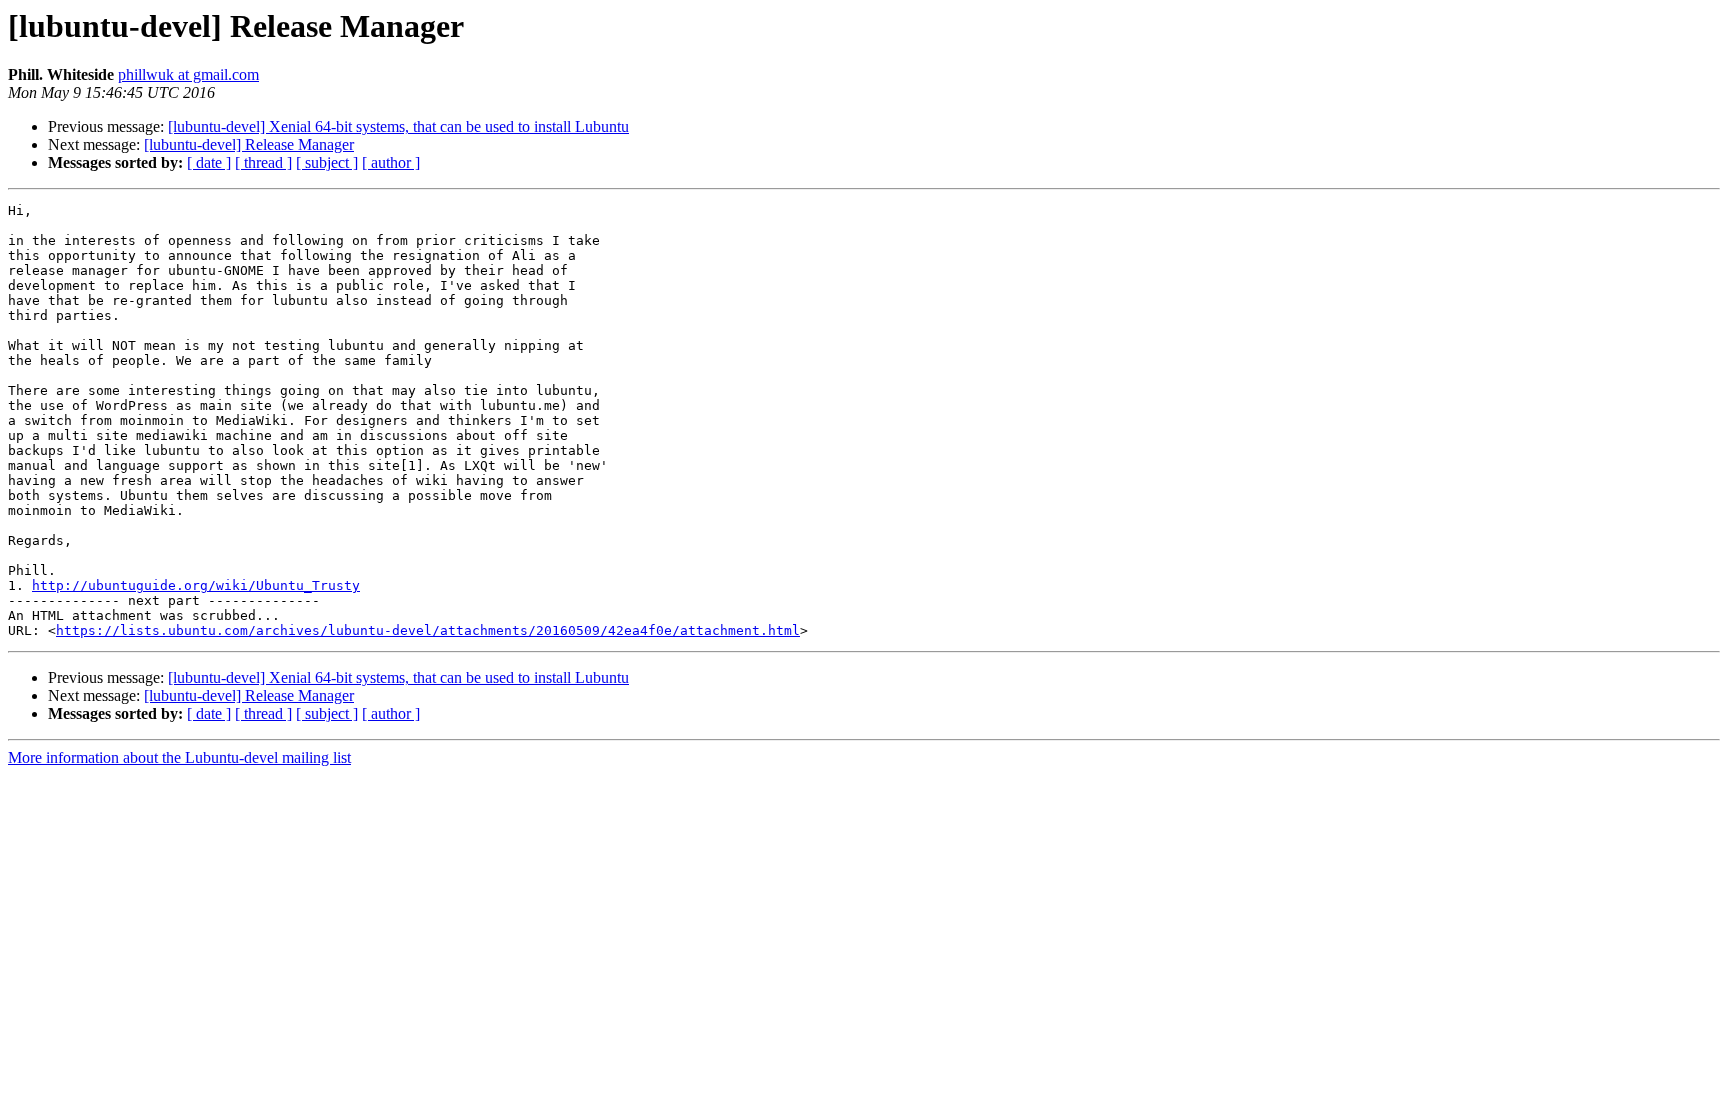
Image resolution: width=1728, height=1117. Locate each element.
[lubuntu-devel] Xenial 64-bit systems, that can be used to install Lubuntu (398, 126)
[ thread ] (263, 162)
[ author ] (391, 162)
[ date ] (209, 162)
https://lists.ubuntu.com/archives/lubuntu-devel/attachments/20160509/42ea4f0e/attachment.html (428, 630)
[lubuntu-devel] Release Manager (249, 144)
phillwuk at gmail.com (188, 74)
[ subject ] (327, 162)
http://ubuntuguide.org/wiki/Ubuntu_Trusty (196, 585)
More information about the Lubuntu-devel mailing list (179, 757)
